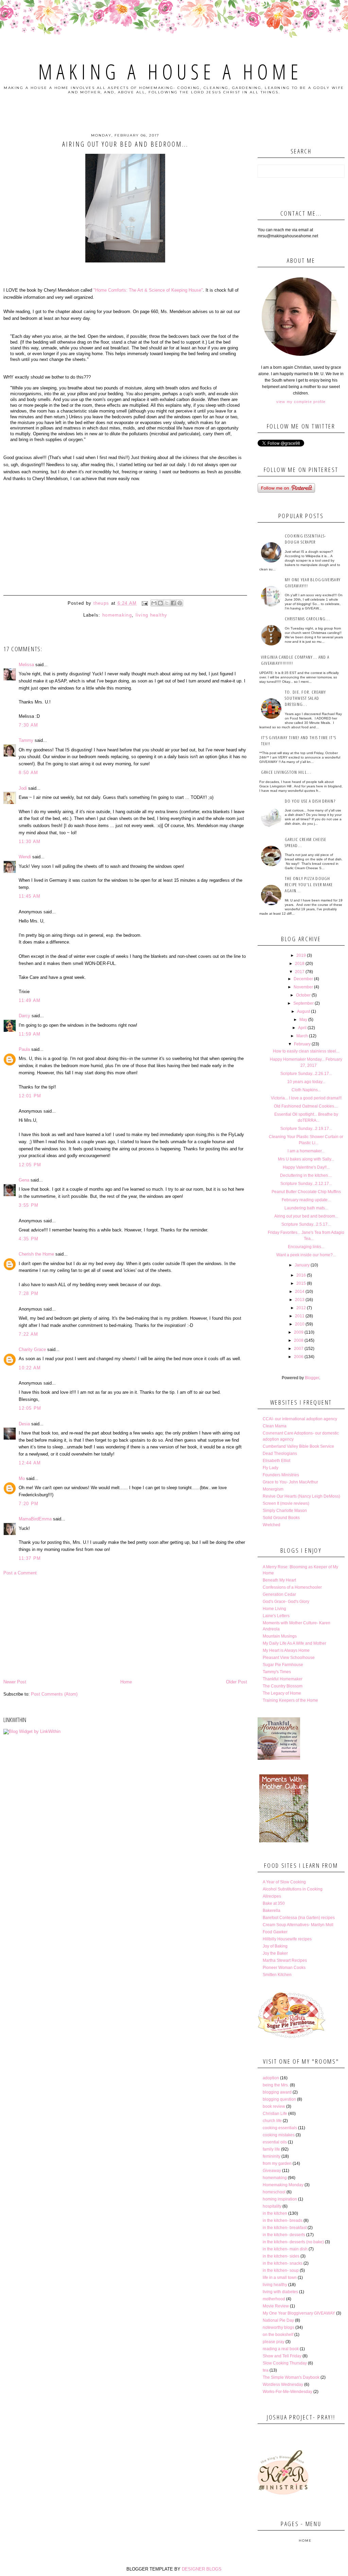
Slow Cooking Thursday (285, 2363)
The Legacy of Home (282, 1693)
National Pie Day (278, 2320)
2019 (301, 955)
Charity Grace (32, 1349)
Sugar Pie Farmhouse (283, 1665)
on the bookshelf (278, 2335)
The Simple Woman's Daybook (291, 2377)
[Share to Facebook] (173, 603)
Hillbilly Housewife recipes (287, 1939)
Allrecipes (272, 1896)
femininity (272, 2156)
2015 (301, 1283)
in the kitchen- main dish (285, 2249)
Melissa (26, 665)
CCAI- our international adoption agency (300, 1419)
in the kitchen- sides (281, 2256)
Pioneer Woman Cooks (284, 1968)
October (303, 995)
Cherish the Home (36, 1254)
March (302, 1036)
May (303, 1020)
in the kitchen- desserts (284, 2235)
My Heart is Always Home (286, 1650)
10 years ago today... (306, 1082)
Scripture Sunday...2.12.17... (306, 1184)
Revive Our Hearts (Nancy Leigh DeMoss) (301, 1496)
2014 (300, 1292)
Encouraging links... (306, 1247)
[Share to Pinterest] (180, 603)
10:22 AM (30, 1368)
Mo (22, 1478)
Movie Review (276, 2306)
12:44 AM (30, 1463)
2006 (299, 1357)
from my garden (277, 2163)
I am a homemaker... (306, 1151)
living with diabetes (280, 2292)
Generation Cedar (279, 1594)
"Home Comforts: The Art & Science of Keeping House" (148, 290)
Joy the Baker (275, 1953)
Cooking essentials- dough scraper (306, 539)
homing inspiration (280, 2199)
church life (272, 2121)
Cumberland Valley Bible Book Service (298, 1446)
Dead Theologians (280, 1454)
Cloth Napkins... (306, 1090)
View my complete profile (301, 402)
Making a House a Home (170, 72)
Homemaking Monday (283, 2185)
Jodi (23, 788)
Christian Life (275, 2114)
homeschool (274, 2192)
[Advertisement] (125, 1627)
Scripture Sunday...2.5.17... (306, 1224)
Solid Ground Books (281, 1518)
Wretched (272, 1525)
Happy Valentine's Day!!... (306, 1167)
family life (271, 2149)
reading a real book (281, 2349)
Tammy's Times (277, 1672)
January (302, 1265)
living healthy (152, 615)
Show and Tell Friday (282, 2356)
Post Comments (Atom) (54, 1694)
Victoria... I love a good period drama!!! (306, 1098)
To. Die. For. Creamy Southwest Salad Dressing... (306, 698)
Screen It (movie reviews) (286, 1503)
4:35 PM (29, 1239)
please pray (274, 2342)
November (303, 987)
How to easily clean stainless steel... (306, 1051)
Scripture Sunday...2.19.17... (306, 1129)
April (302, 1028)
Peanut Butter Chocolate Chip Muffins (306, 1192)
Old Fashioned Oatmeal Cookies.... (306, 1106)
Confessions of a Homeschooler (292, 1587)
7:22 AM (28, 1334)
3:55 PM (29, 1205)
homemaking (117, 615)
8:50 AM (28, 773)
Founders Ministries (281, 1475)
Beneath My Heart (279, 1580)
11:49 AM (30, 1000)
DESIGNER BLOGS (202, 2569)
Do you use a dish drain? (310, 801)
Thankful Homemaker (283, 1679)
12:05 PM (30, 1165)
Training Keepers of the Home (290, 1700)
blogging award (277, 2092)
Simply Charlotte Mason (285, 1511)
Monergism (273, 1489)
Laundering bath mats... (306, 1208)
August (303, 1011)
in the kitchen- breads (283, 2221)
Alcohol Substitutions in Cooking (293, 1889)
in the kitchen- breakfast (285, 2228)
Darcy (24, 1016)
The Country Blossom (283, 1686)
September (303, 1003)
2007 (299, 1349)
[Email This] (154, 603)
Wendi (25, 857)
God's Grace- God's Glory (286, 1602)
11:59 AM (30, 1034)
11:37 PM (30, 1558)
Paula (24, 1049)
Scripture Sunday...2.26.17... (306, 1074)
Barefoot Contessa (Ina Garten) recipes (299, 1918)
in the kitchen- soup (281, 2270)
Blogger (312, 1378)
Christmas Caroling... (307, 619)
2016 (301, 1275)
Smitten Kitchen (277, 1975)
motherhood (274, 2299)
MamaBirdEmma (35, 1519)
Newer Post (15, 1682)
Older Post (237, 1682)
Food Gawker (275, 1932)
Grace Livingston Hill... (286, 772)
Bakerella (272, 1911)
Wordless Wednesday (283, 2385)
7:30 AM (28, 725)
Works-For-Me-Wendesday (288, 2392)
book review (274, 2106)
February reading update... (306, 1200)
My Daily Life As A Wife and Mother (294, 1643)
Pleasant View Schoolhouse (289, 1658)
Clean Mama (275, 1426)
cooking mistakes (279, 2135)
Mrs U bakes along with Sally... (306, 1159)
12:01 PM (30, 1096)
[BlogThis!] (160, 603)
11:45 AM (30, 896)
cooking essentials (280, 2128)
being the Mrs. (276, 2085)
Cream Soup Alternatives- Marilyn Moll (298, 1925)
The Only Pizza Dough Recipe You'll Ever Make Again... (309, 884)
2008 (299, 1340)
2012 (301, 1308)
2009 (299, 1332)
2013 (300, 1300)
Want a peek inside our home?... (306, 1255)
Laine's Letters (276, 1616)
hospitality (272, 2206)
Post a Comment (20, 1573)
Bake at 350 (274, 1903)
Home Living (274, 1609)
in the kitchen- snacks (283, 2263)
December (303, 979)
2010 (300, 1324)
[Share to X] (167, 603)
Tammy (26, 740)
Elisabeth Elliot (276, 1461)
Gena (24, 1180)
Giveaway (272, 2171)
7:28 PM (29, 1293)
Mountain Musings (280, 1636)
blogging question (279, 2099)
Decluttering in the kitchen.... (306, 1175)
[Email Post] (145, 603)
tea (266, 2370)
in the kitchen (275, 2213)
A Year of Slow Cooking (284, 1882)
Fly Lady (271, 1468)
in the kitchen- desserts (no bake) (293, 2242)
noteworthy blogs (279, 2327)
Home (126, 1682)
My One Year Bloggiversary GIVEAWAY (299, 2313)
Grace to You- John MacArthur (290, 1482)
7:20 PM (29, 1504)
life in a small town (280, 2278)
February (302, 1044)
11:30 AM (30, 842)
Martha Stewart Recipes (285, 1960)
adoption (271, 2078)
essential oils (275, 2142)
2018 (300, 964)
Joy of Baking (275, 1946)
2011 (300, 1316)
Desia (24, 1424)
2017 (300, 972)
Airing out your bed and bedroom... (306, 1216)
